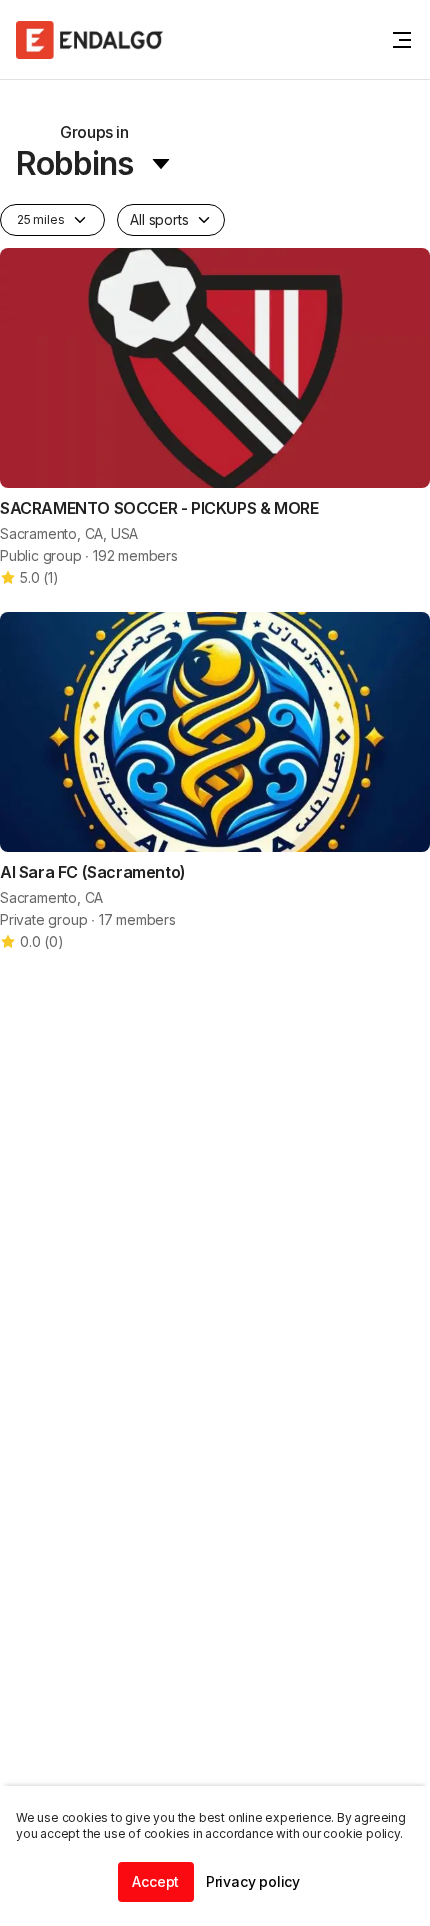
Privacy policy (253, 1881)
